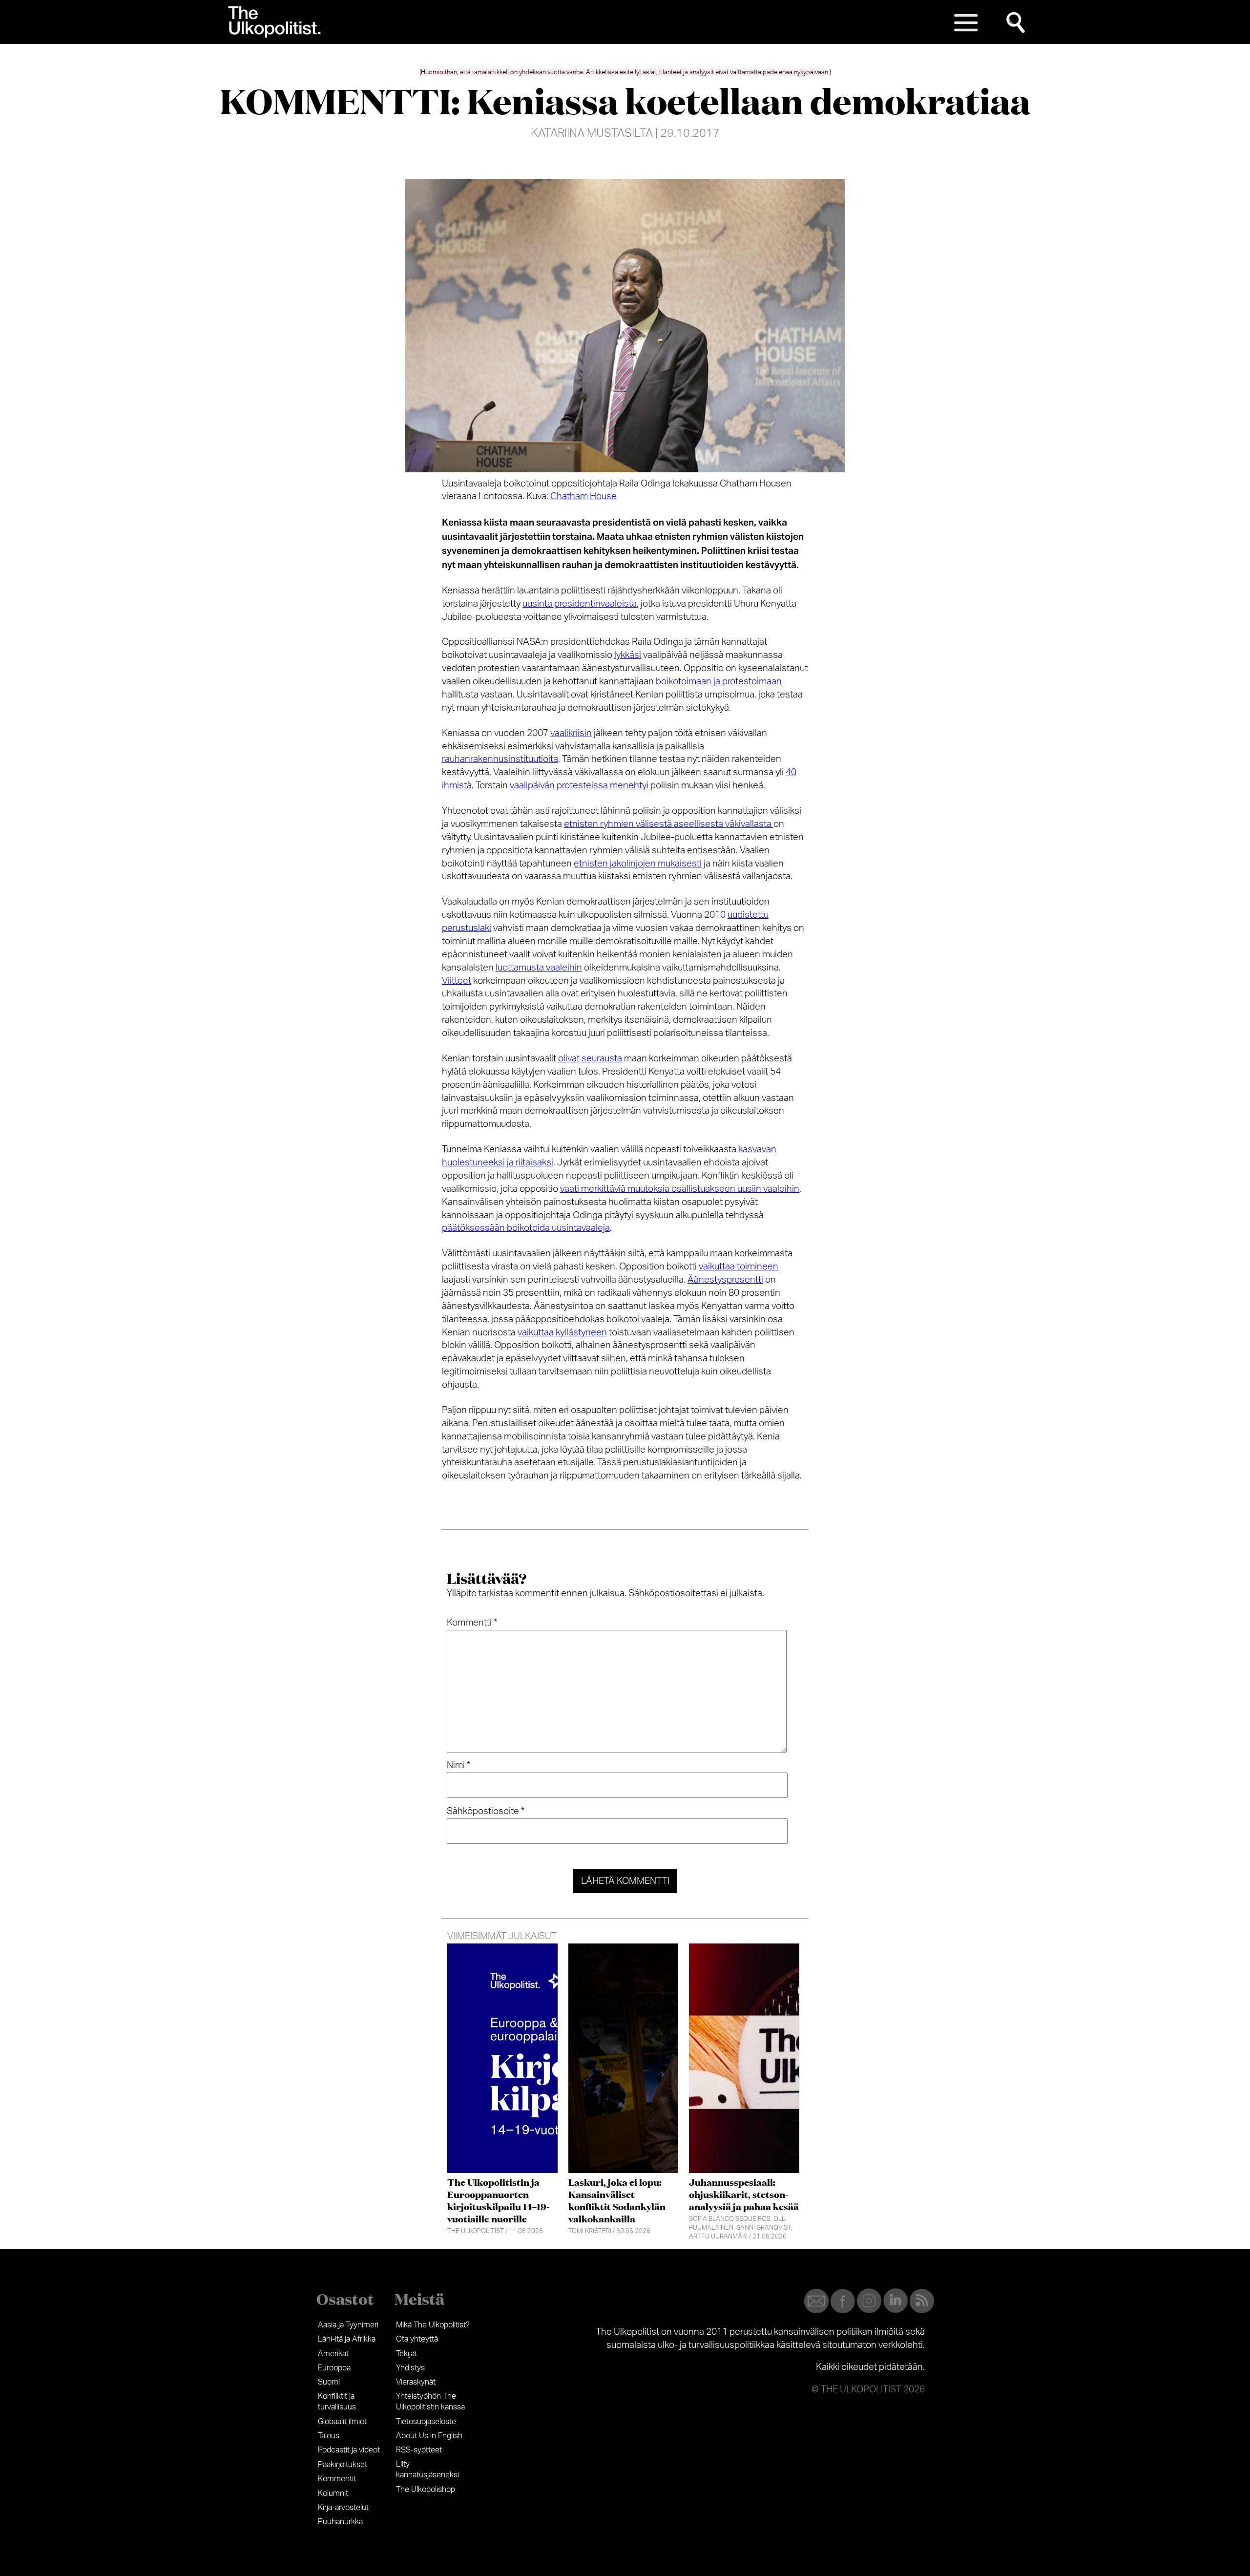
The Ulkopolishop (426, 2490)
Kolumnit (333, 2493)
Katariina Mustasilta (592, 133)
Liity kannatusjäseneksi (427, 2470)
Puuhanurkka (340, 2522)
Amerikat (333, 2354)
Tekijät (406, 2354)
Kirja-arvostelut (343, 2508)
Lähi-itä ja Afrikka (347, 2339)
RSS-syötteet (419, 2450)
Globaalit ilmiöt (342, 2422)
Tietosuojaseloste (426, 2422)
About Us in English (429, 2436)
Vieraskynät (416, 2382)
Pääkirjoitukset (343, 2465)
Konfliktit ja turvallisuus (337, 2402)
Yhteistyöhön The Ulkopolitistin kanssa (430, 2402)
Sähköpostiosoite (486, 1811)
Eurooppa (334, 2368)
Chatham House (583, 496)
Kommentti (472, 1623)
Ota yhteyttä (417, 2339)
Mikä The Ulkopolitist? (433, 2325)
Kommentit (337, 2479)
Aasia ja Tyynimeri (348, 2325)
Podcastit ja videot (349, 2450)
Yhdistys (410, 2368)
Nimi (458, 1765)
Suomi (329, 2382)
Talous (329, 2436)
